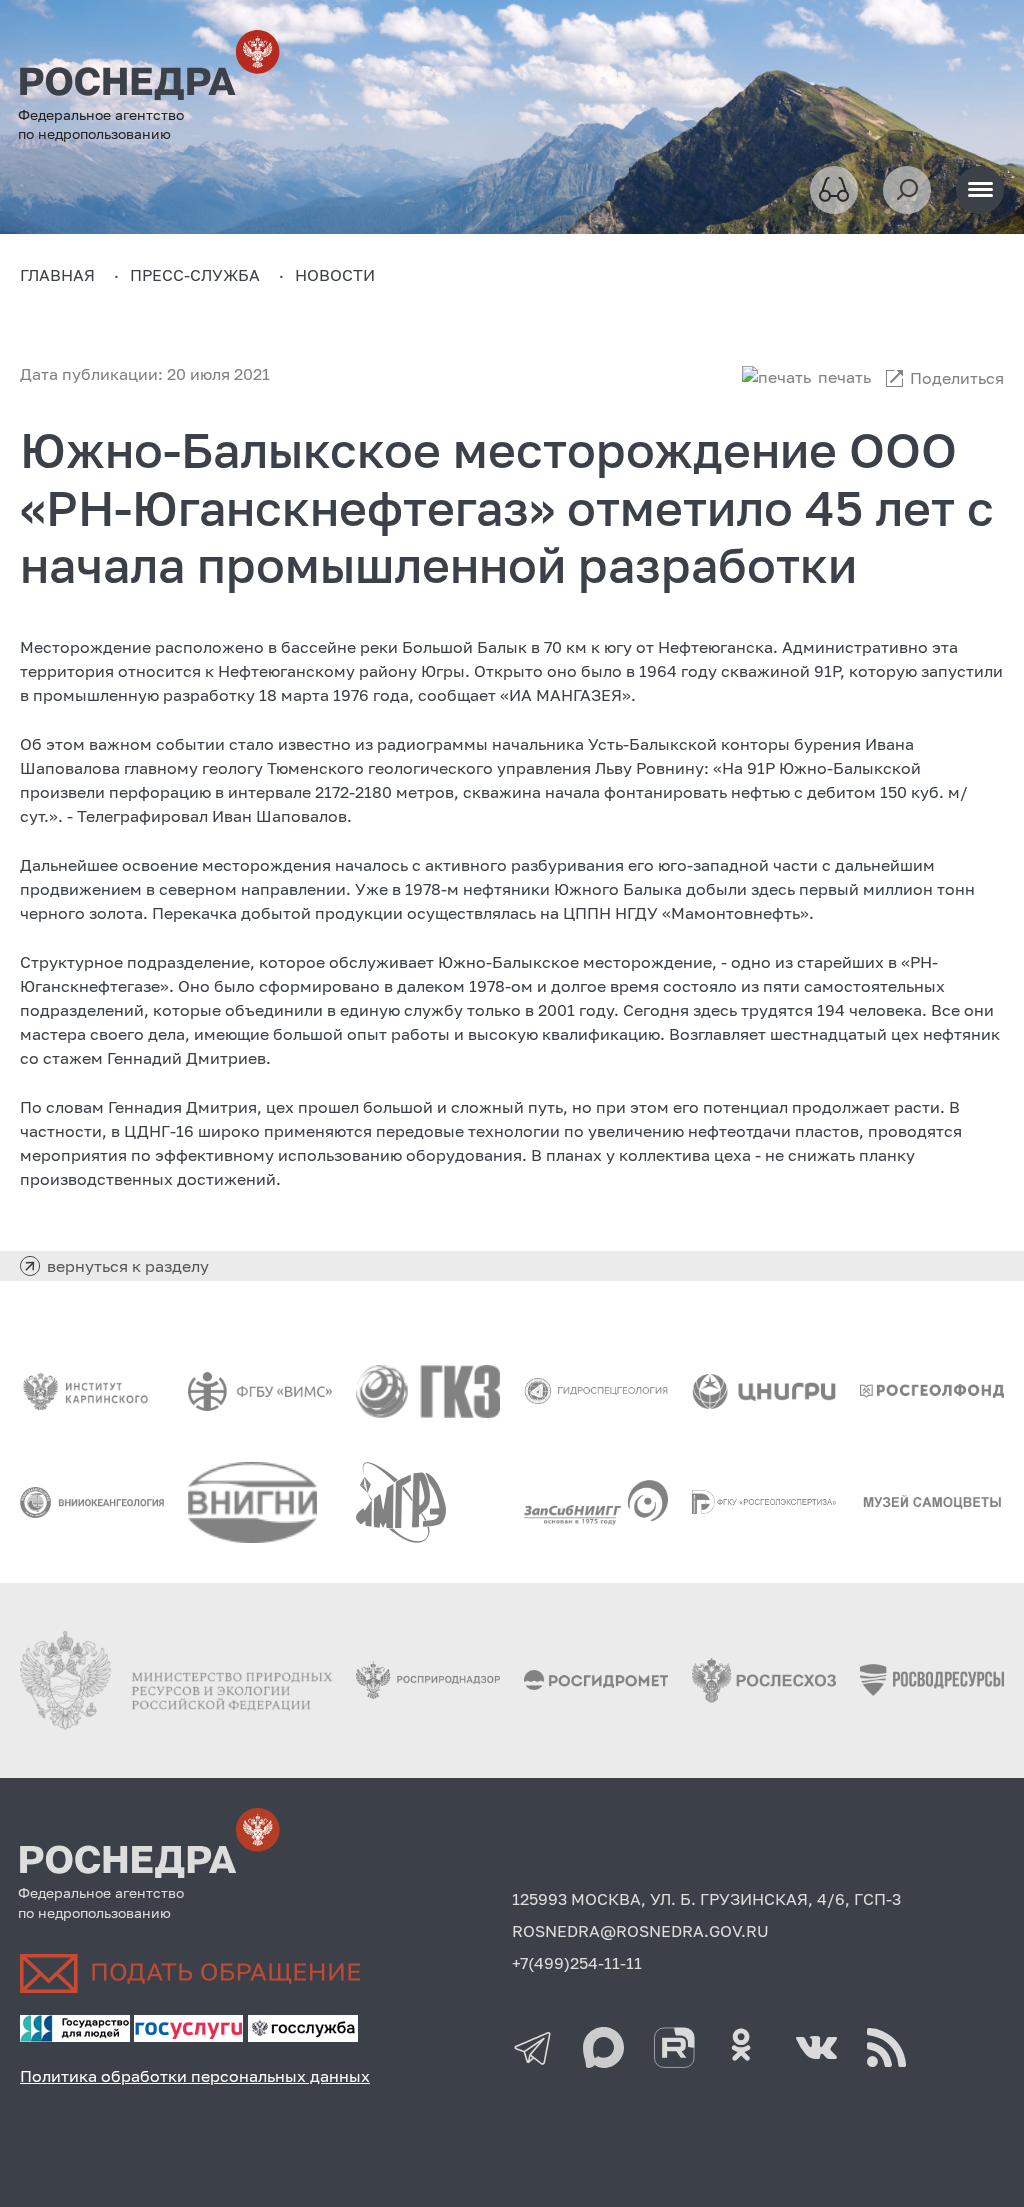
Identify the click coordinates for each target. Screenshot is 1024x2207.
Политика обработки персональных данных (195, 2076)
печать (844, 377)
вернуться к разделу (128, 1266)
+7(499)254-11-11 (577, 1963)
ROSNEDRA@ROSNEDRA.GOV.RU (640, 1931)
